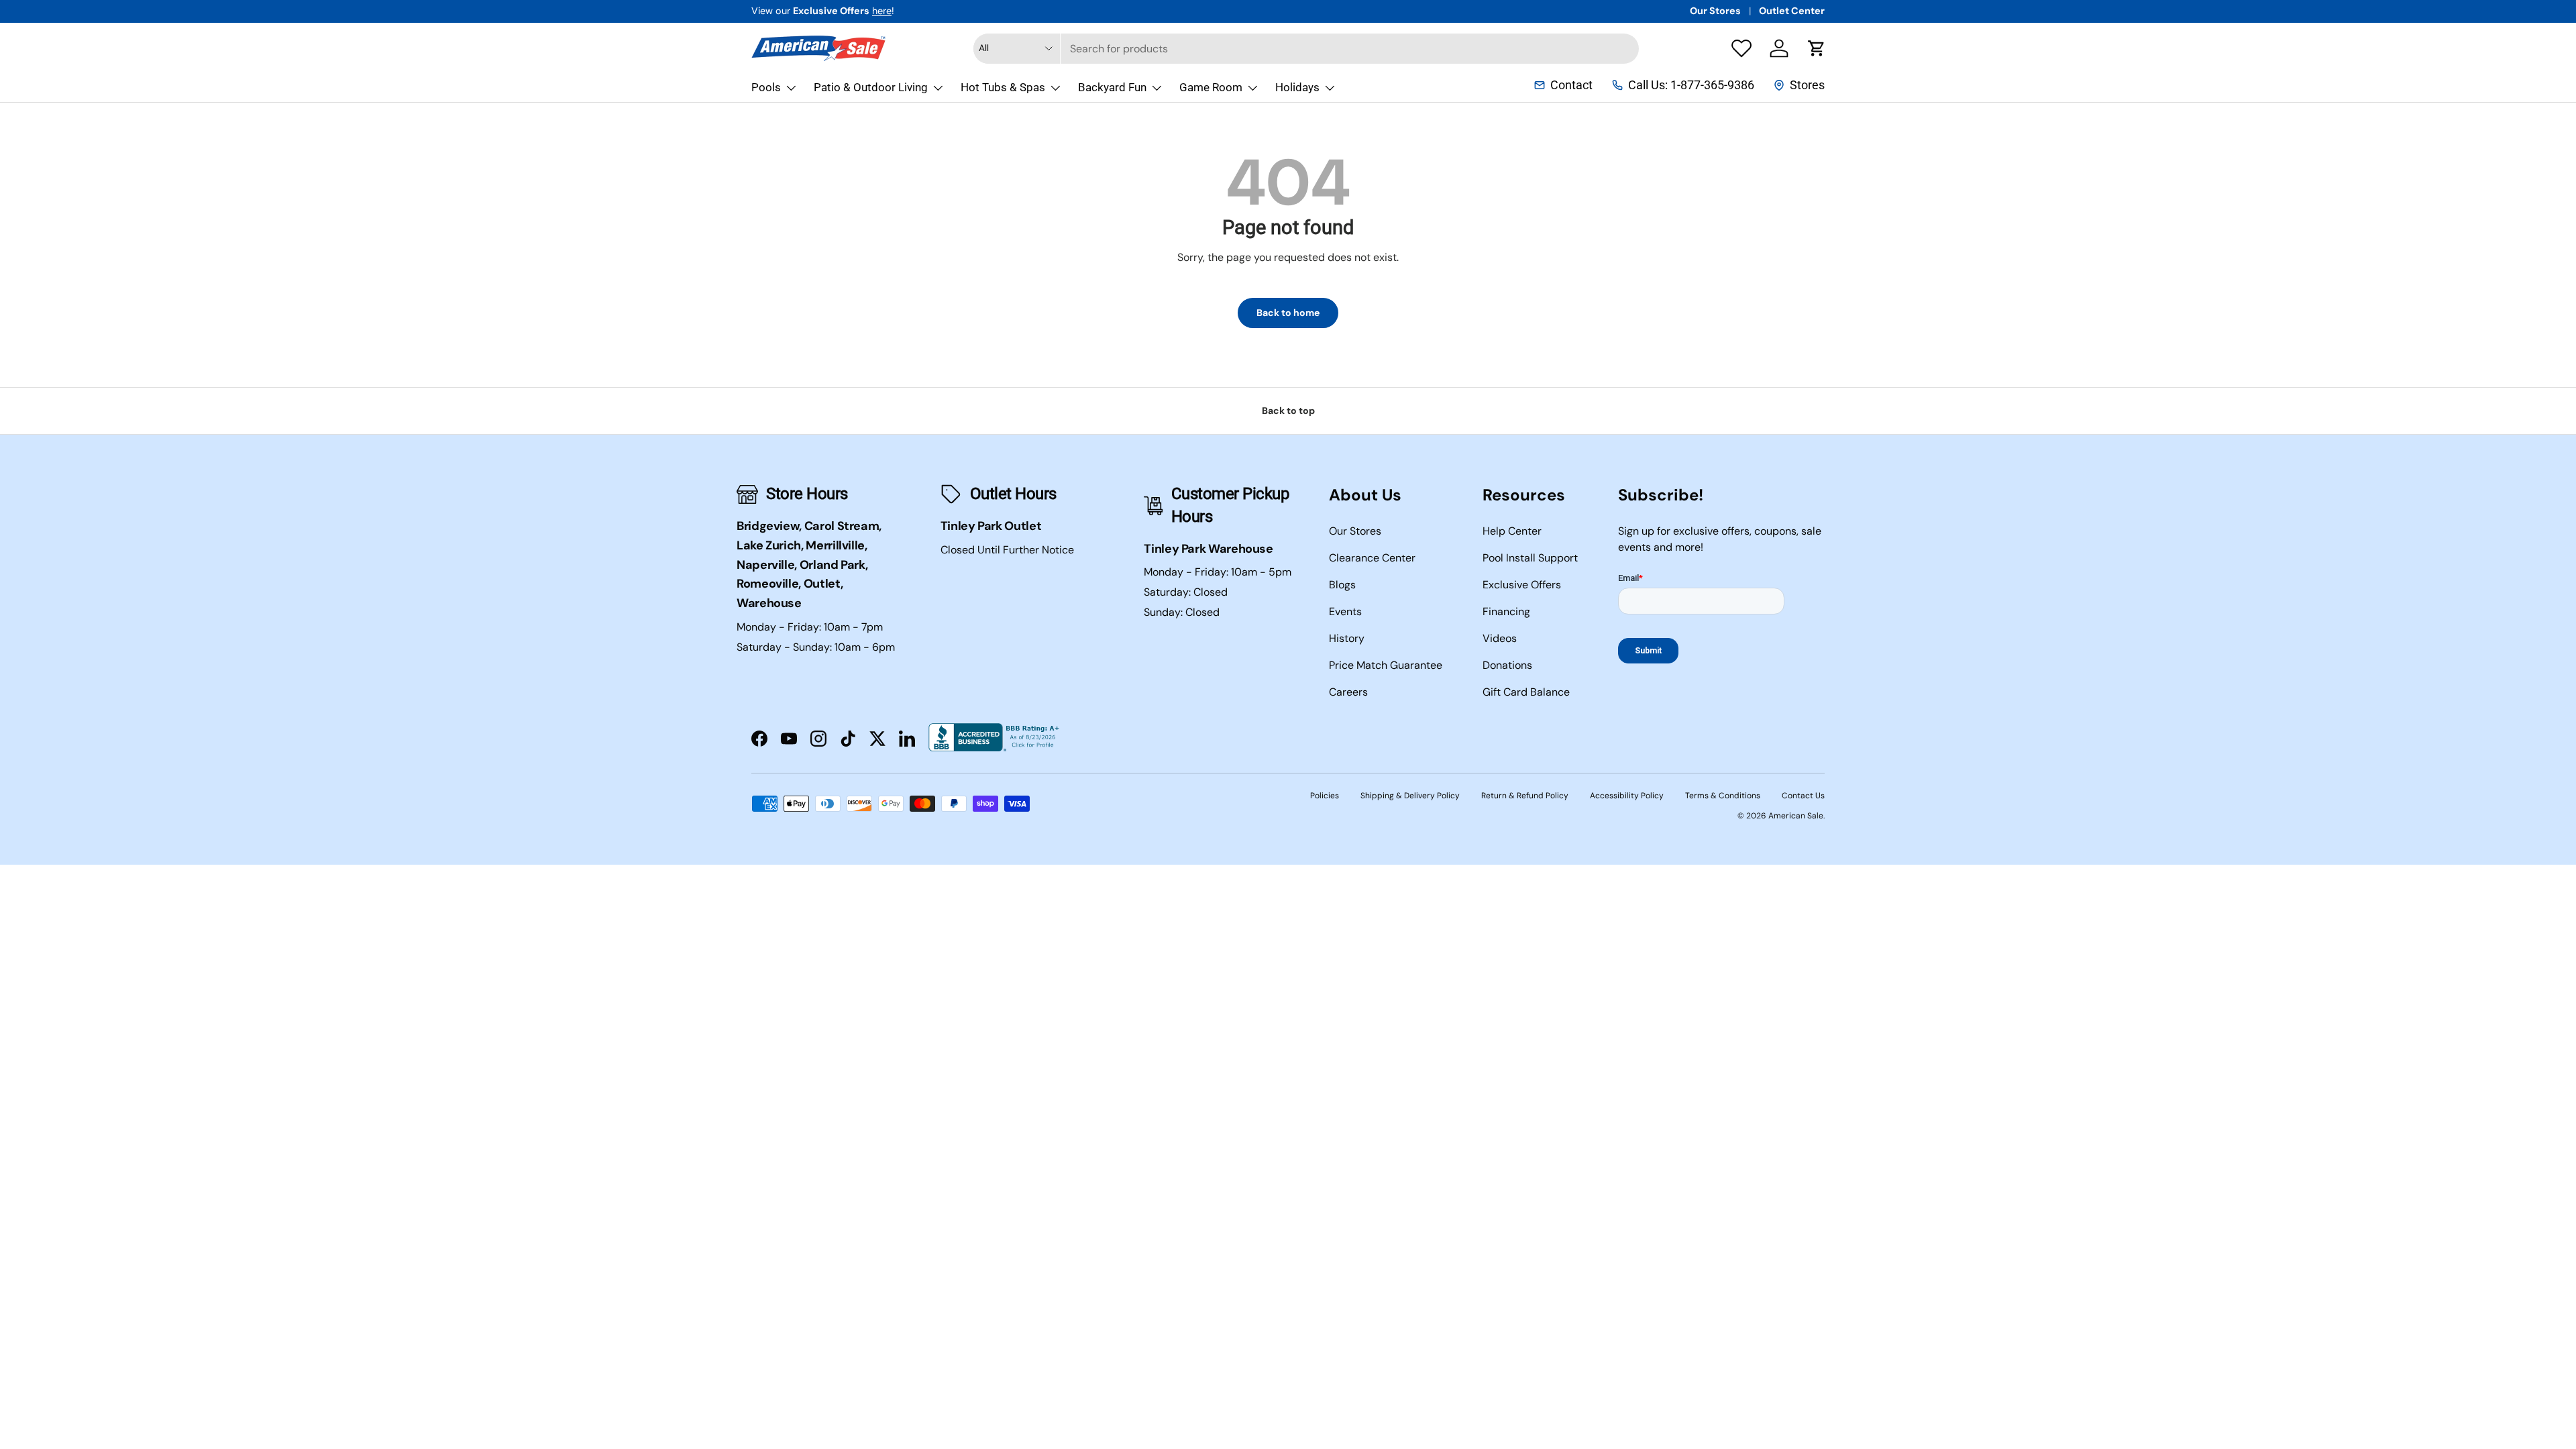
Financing (1506, 611)
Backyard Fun (1112, 87)
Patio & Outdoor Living (871, 87)
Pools (766, 87)
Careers (1348, 692)
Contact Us (1803, 796)
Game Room (1211, 87)
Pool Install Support (1530, 558)
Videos (1500, 638)
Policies (1325, 796)
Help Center (1512, 531)
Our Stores (1715, 11)
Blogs (1342, 585)
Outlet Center (1792, 11)
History (1347, 638)
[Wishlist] (1741, 48)
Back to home (1288, 313)
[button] (1817, 48)
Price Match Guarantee (1386, 665)
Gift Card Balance (1526, 692)
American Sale (1796, 816)
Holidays (1297, 87)
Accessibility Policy (1627, 796)
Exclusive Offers (1522, 585)
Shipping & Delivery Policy (1410, 796)
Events (1345, 611)
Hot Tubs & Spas (1003, 87)
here (882, 11)
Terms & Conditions (1723, 796)
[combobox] (1306, 49)
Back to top (1288, 411)
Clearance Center (1372, 558)
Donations (1507, 665)
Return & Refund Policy (1525, 796)
